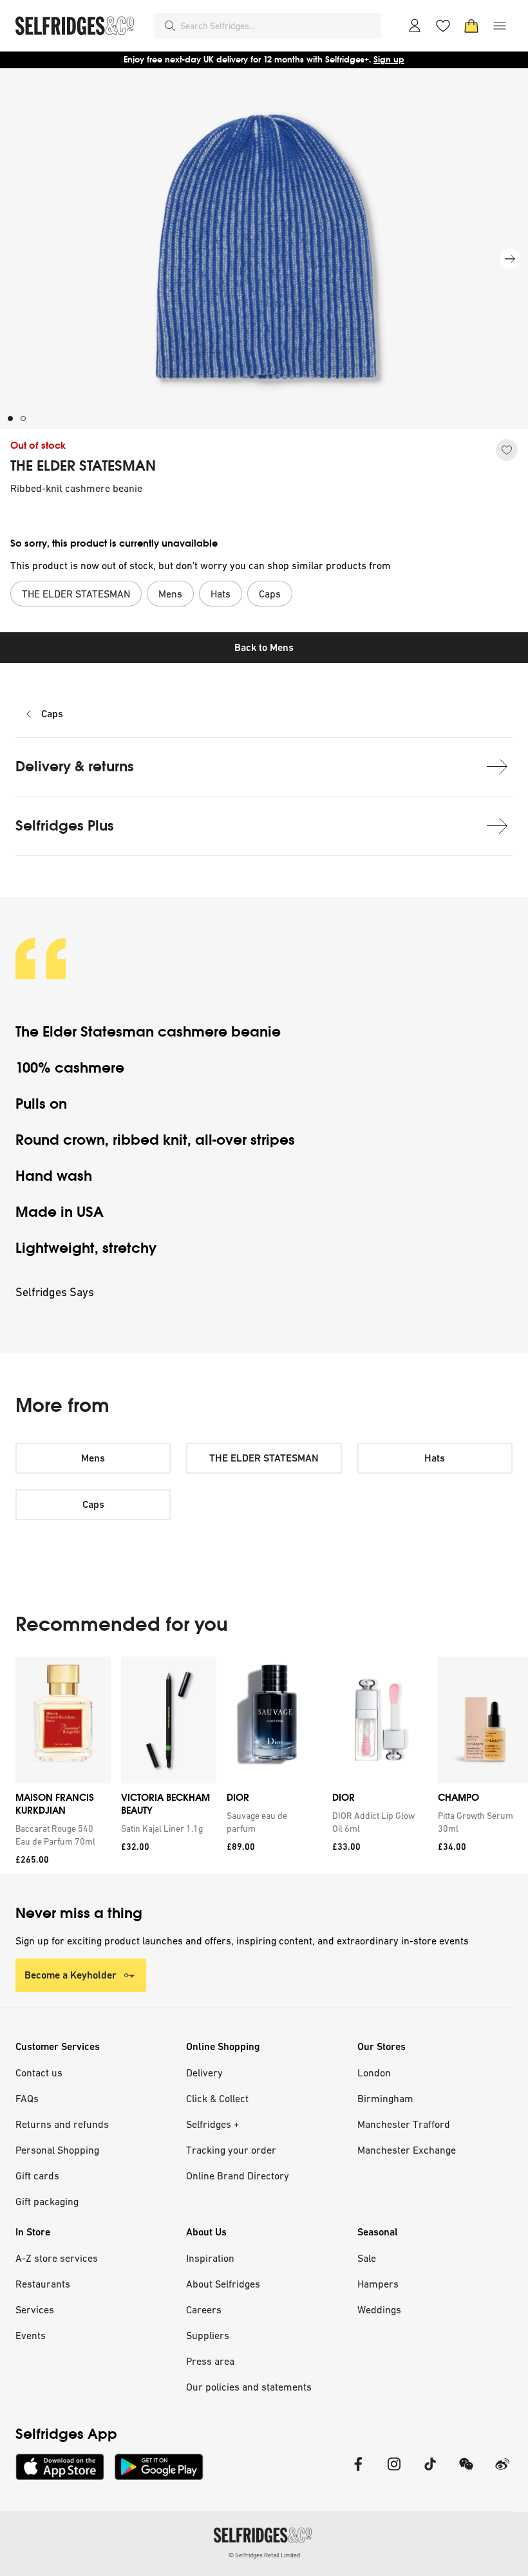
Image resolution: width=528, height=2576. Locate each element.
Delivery (204, 2073)
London (374, 2073)
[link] (61, 1835)
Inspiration (210, 2258)
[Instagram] (394, 2472)
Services (35, 2309)
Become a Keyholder (71, 1975)
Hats (435, 1458)
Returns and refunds (62, 2124)
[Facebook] (358, 2472)
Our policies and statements (249, 2387)
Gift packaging (47, 2201)
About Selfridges (223, 2284)
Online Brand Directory (238, 2176)
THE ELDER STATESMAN (83, 466)
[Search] (170, 26)
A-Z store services (57, 2258)
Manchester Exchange (407, 2150)
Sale (367, 2258)
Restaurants (43, 2284)
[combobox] (278, 26)
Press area (210, 2361)
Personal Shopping (57, 2150)
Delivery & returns (75, 766)
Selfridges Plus (65, 826)
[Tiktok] (430, 2472)
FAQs (27, 2098)
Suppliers (208, 2335)
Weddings (379, 2309)
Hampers (378, 2284)
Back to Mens (264, 647)
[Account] (415, 26)
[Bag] (471, 26)
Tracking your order (231, 2150)
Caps (52, 714)
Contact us (39, 2073)
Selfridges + (213, 2124)
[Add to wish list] (507, 450)
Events (31, 2335)
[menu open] (500, 26)
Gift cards (37, 2176)
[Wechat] (466, 2472)
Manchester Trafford (404, 2124)
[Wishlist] (443, 26)
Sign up (389, 60)
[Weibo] (502, 2472)
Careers (204, 2309)
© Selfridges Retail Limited (264, 2555)
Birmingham (385, 2098)
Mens (93, 1458)
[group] (264, 1765)
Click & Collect (217, 2098)
